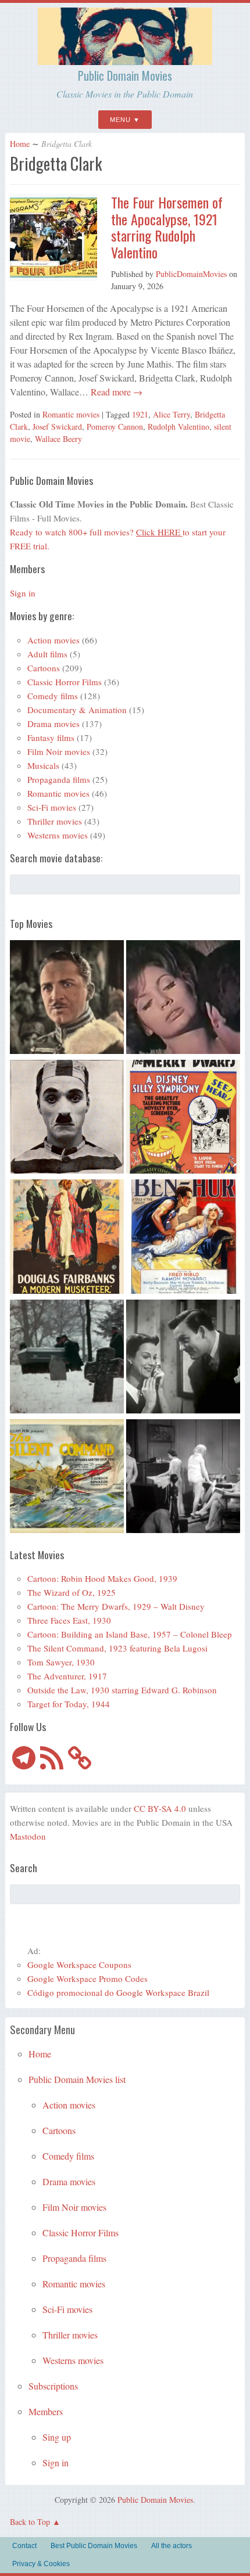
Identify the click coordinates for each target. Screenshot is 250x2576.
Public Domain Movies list (77, 2079)
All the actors (172, 2546)
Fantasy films (51, 737)
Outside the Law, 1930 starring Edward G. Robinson (122, 1690)
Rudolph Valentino (178, 427)
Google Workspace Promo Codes (87, 1978)
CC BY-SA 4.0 (160, 1808)
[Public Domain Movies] (125, 60)
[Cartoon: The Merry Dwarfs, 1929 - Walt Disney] (183, 1118)
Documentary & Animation (77, 710)
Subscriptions (53, 2386)
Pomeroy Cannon (115, 427)
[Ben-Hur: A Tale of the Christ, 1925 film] (183, 1238)
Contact (24, 2546)
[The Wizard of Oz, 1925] (67, 999)
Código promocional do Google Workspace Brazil (118, 1992)
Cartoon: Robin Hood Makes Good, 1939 (102, 1578)
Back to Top (30, 2522)
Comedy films (53, 696)
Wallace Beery (58, 439)
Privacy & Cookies (41, 2564)
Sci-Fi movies (52, 807)
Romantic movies (71, 414)
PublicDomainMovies (191, 274)
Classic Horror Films (65, 682)
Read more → (115, 392)
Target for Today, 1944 (69, 1704)
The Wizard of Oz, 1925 (72, 1592)
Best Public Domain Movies (94, 2546)
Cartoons (44, 668)
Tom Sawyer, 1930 (61, 1662)
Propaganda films (59, 779)
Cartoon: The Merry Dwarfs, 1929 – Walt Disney (116, 1606)
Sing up (57, 2437)
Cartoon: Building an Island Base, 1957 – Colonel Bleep (130, 1634)
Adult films (47, 654)
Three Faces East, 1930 (69, 1620)
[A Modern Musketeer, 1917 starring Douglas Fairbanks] (67, 1238)
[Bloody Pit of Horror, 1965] (183, 999)
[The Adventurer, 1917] (67, 1118)
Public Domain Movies (125, 75)
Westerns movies (58, 835)
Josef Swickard (57, 427)
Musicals (43, 765)
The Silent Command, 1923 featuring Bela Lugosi (117, 1648)
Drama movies (53, 724)
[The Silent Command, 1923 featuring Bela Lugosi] (67, 1478)
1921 (140, 414)
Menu (120, 120)
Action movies (53, 640)
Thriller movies (55, 821)
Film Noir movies (59, 751)
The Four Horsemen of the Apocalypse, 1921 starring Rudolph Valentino (167, 227)
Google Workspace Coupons (79, 1965)
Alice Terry (172, 414)
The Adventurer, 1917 (67, 1676)
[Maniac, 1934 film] (183, 1478)
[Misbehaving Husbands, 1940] (183, 1358)
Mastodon (28, 1836)
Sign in (23, 593)
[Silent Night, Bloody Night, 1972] (67, 1358)
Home (20, 144)
